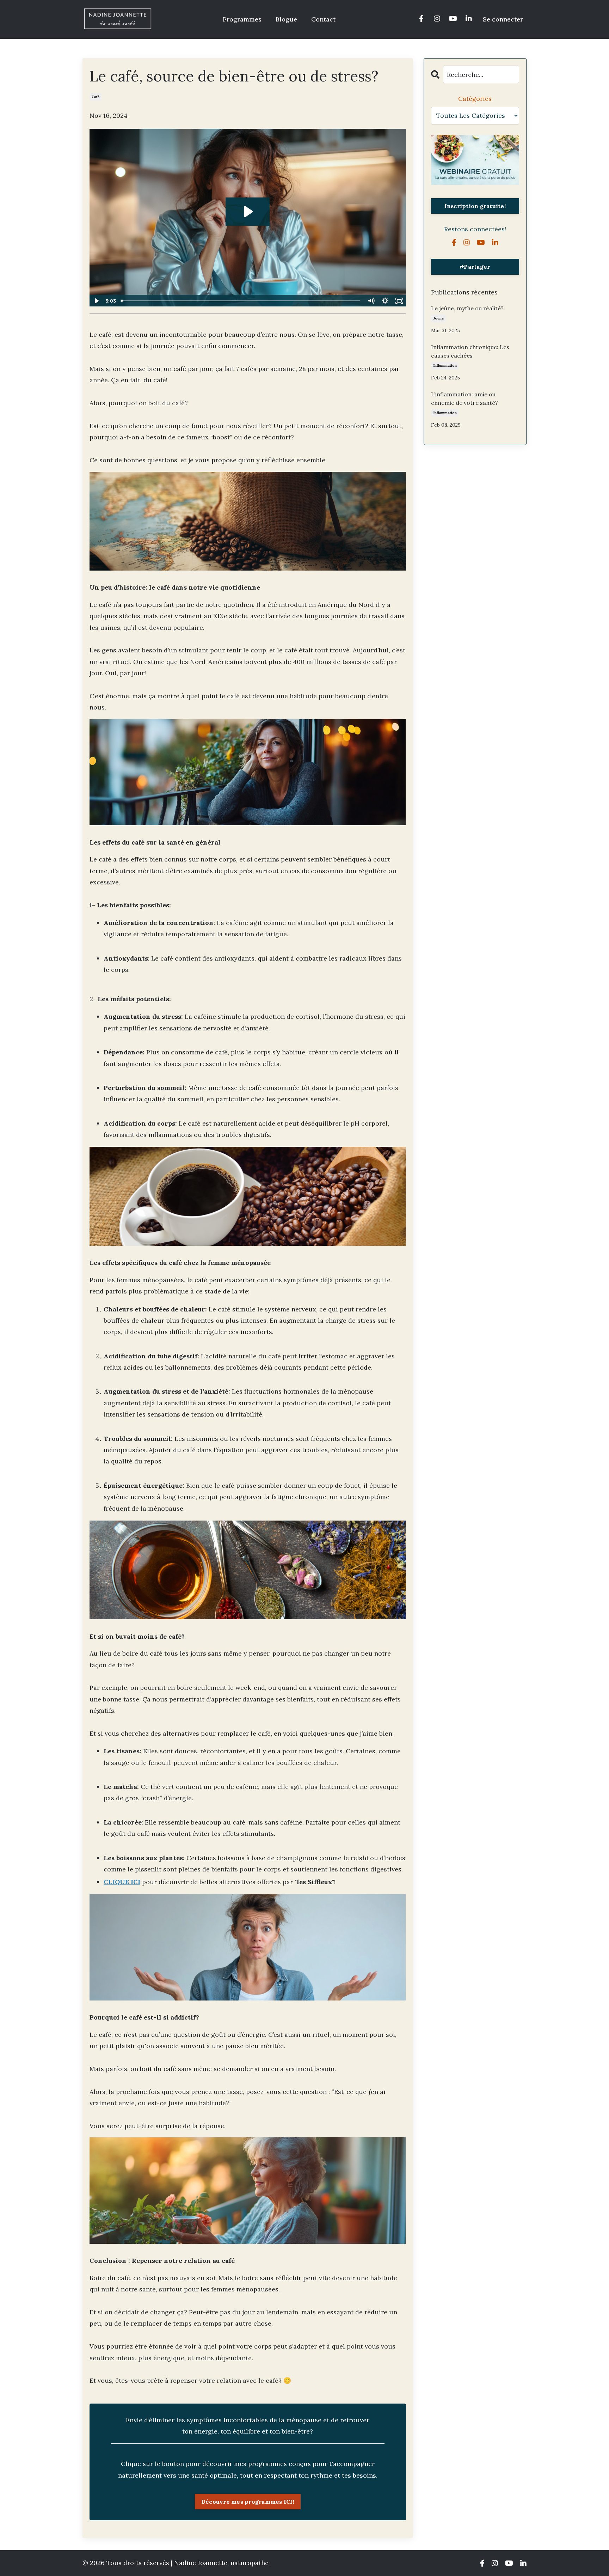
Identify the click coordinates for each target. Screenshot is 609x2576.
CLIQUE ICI (122, 1882)
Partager (477, 267)
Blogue (286, 19)
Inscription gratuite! (475, 206)
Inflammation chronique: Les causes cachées (470, 351)
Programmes (242, 19)
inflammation (445, 366)
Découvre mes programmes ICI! (248, 2502)
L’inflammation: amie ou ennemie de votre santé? (465, 398)
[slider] (241, 301)
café (96, 97)
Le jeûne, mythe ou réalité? (467, 308)
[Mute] (371, 301)
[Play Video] (96, 301)
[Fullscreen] (399, 301)
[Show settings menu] (385, 301)
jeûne (439, 318)
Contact (323, 19)
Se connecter (503, 19)
